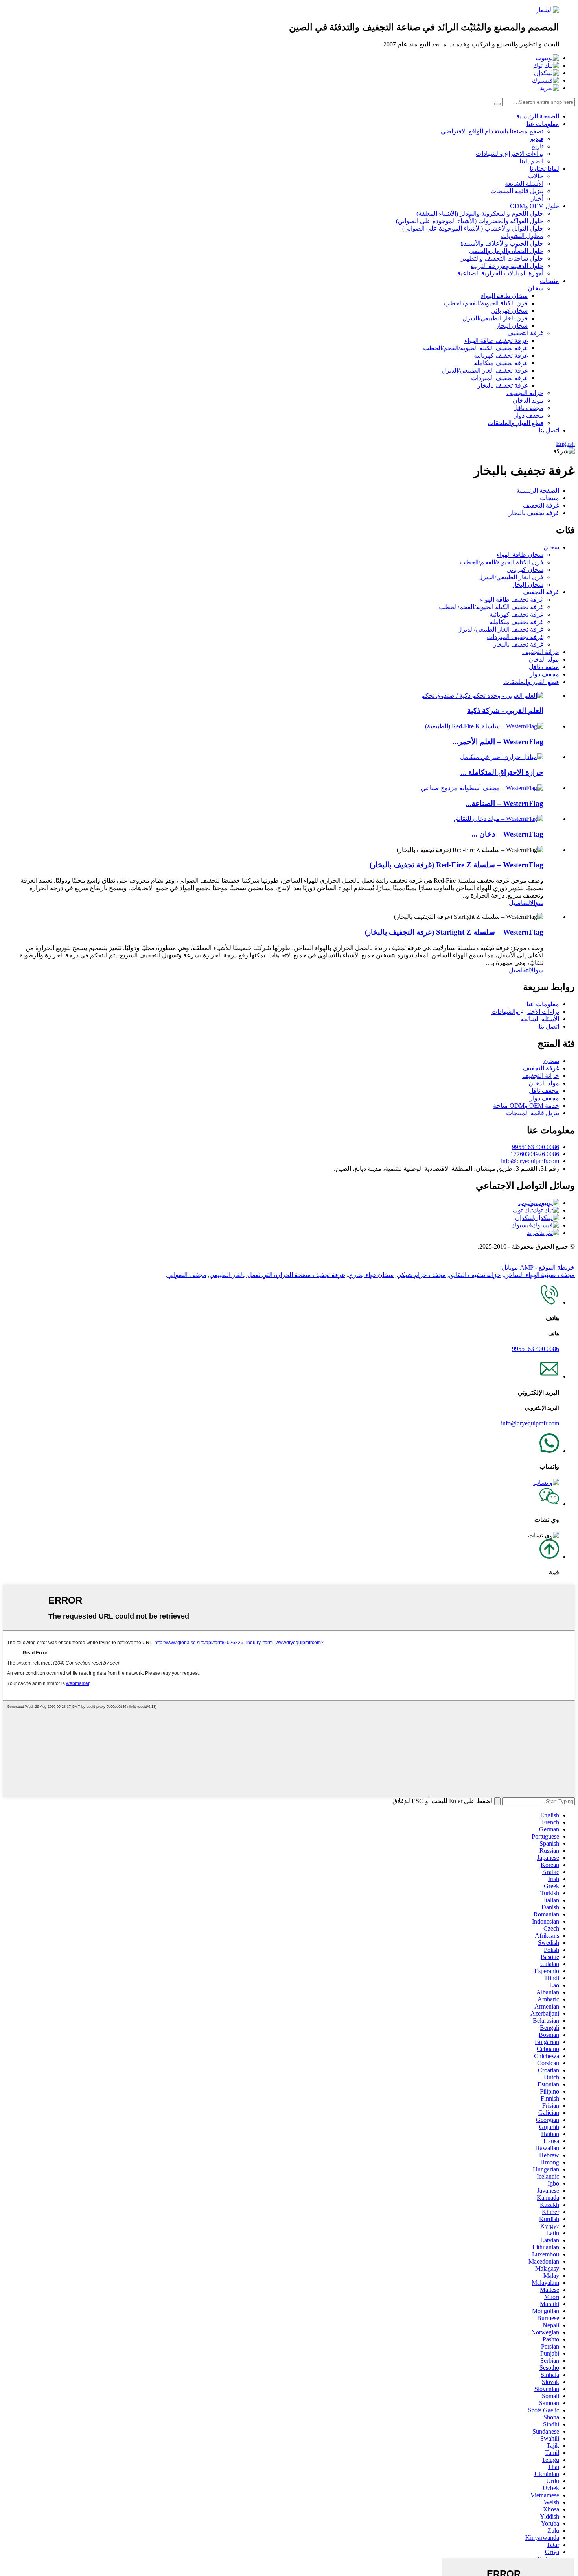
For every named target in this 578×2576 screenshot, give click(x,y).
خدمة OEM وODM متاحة (526, 1106)
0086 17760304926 (535, 1154)
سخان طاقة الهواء (504, 296)
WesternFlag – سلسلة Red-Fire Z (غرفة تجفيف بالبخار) (457, 865)
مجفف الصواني (187, 1275)
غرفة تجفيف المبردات (499, 378)
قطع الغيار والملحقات (515, 423)
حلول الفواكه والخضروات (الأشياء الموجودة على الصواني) (470, 221)
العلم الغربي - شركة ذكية (505, 711)
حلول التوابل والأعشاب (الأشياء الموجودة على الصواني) (473, 228)
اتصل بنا (549, 430)
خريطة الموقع (557, 1267)
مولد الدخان (528, 400)
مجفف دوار (529, 415)
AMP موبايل (518, 1267)
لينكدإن (525, 1218)
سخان (536, 288)
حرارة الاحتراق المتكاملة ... (502, 772)
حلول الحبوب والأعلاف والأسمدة (502, 243)
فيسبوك (522, 1225)
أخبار (537, 199)
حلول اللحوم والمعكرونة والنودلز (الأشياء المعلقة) (480, 213)
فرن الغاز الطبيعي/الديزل (495, 318)
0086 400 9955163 (536, 1147)
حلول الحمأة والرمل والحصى (506, 251)
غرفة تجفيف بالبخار (503, 385)
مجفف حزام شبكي (421, 1275)
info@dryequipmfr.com (530, 1161)
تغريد (533, 1233)
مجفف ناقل (528, 408)
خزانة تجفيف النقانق (475, 1275)
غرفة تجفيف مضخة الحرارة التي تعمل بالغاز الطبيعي (277, 1275)
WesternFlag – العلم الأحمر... (498, 742)
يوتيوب (527, 1203)
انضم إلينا (531, 161)
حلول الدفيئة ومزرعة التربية (507, 266)
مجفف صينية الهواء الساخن (539, 1275)
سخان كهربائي (509, 311)
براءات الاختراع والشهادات (510, 154)
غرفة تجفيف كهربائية (501, 356)
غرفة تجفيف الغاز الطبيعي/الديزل (485, 371)
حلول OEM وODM (535, 206)
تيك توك (523, 1210)
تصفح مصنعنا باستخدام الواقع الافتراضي (492, 131)
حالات (536, 176)
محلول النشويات (522, 236)
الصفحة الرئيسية (538, 116)
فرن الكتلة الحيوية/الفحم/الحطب (486, 303)
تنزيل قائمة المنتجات (517, 191)
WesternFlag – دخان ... (507, 834)
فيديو (537, 139)
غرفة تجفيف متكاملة (501, 363)
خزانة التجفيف (525, 393)
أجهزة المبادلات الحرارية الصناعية (500, 273)
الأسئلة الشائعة (524, 184)
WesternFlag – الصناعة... (504, 803)
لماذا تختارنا (544, 169)
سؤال (537, 903)
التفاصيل (519, 903)
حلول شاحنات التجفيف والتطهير (502, 258)
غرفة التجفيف (525, 333)
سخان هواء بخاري (371, 1275)
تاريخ (537, 146)
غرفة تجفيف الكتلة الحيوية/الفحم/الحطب (475, 348)
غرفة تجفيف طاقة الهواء (496, 341)
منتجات (549, 281)
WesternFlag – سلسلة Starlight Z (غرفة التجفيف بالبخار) (454, 932)
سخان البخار (512, 326)
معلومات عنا (543, 124)
